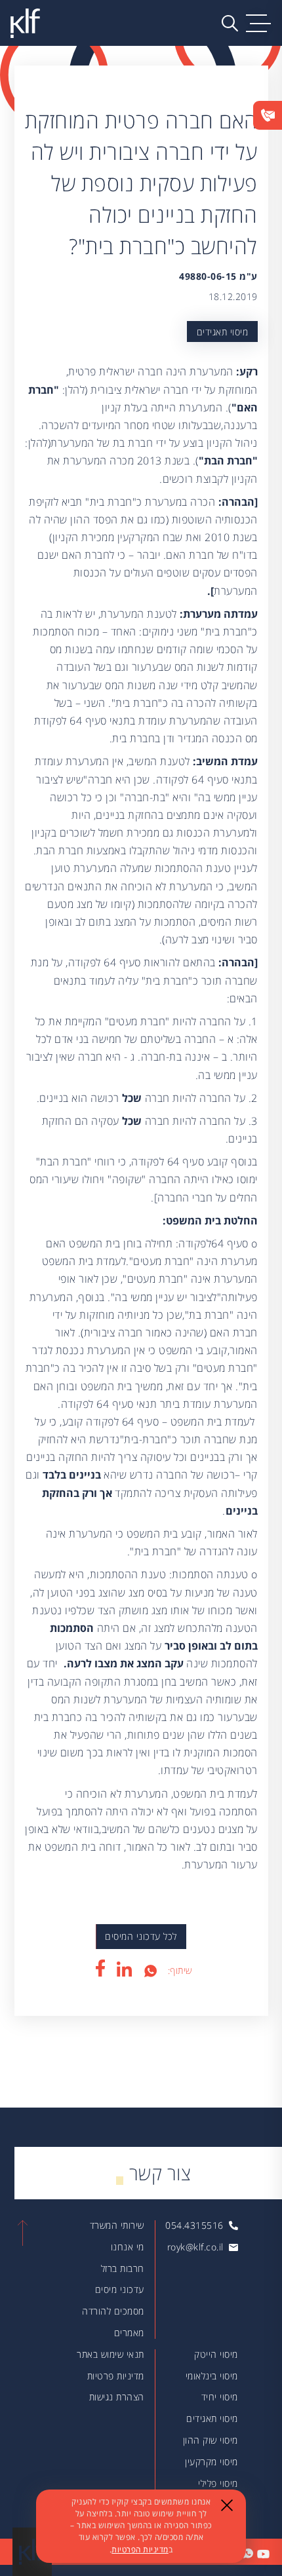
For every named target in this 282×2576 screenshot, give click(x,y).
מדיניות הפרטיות (140, 2549)
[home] (25, 23)
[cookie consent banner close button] (227, 2505)
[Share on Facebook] (100, 1968)
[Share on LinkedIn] (124, 1969)
